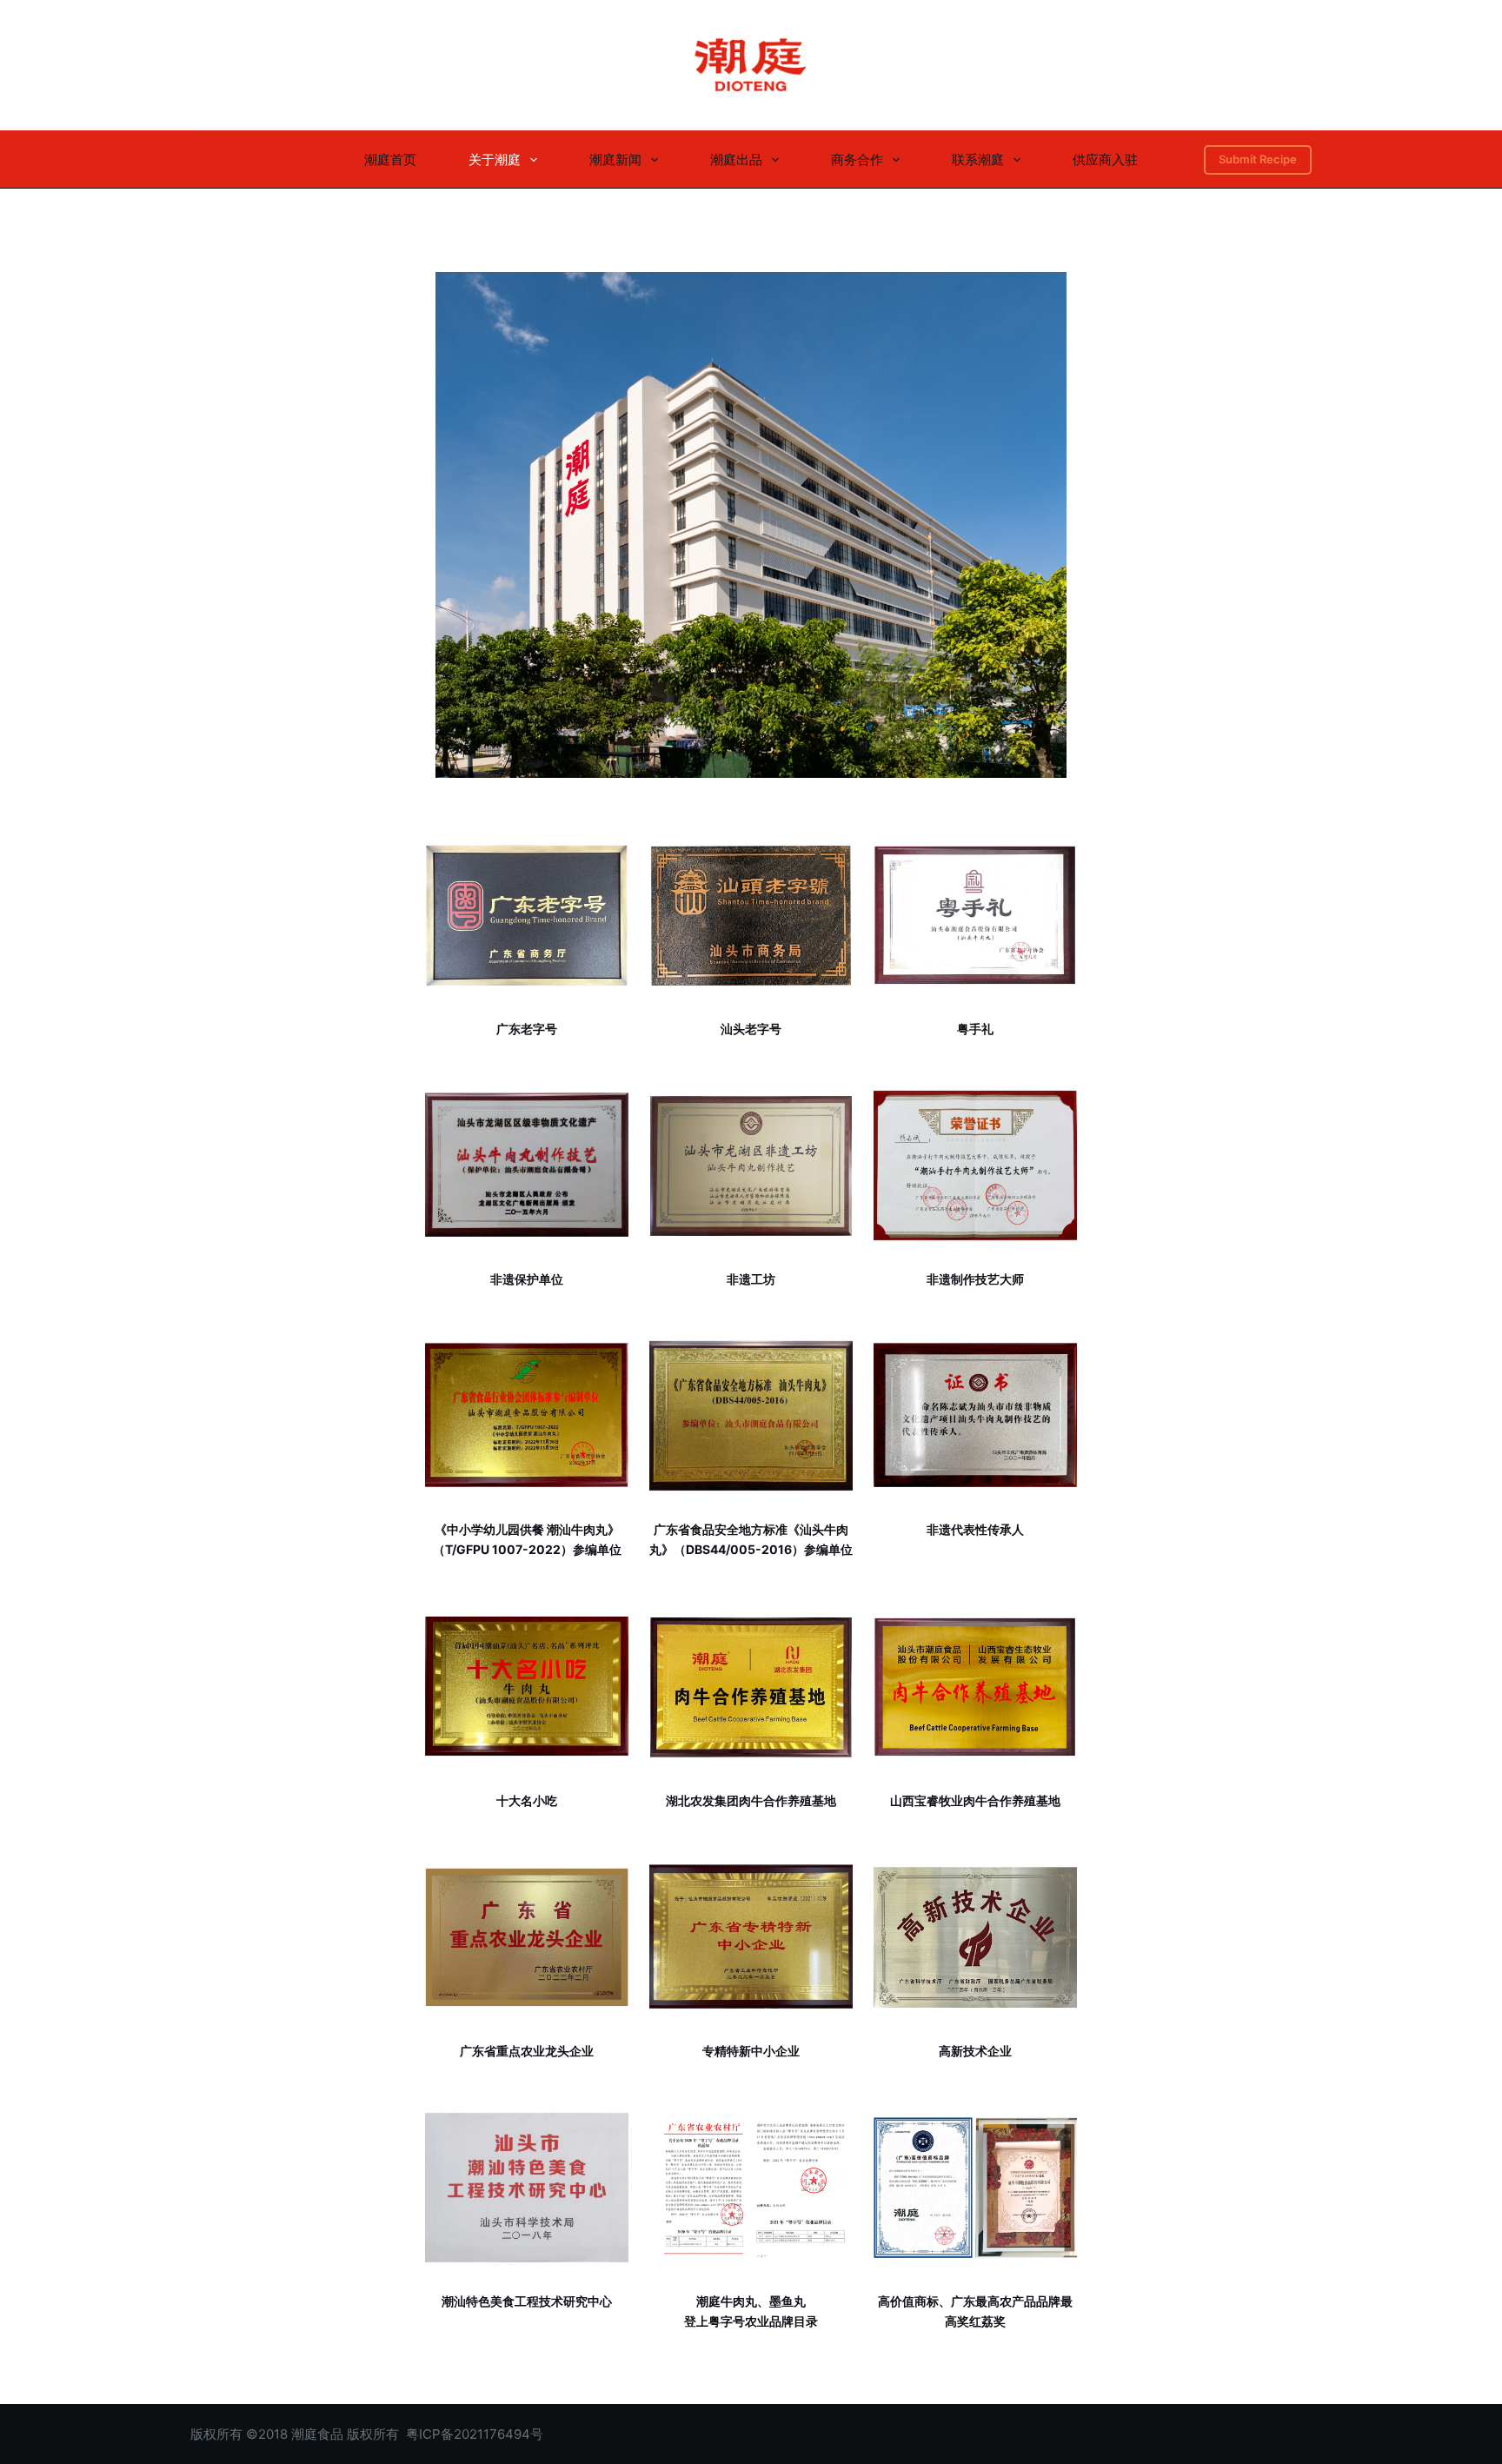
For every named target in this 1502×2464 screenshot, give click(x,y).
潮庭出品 (736, 159)
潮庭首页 (390, 159)
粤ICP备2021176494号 (475, 2434)
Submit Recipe (1258, 159)
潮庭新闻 (615, 159)
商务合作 (857, 159)
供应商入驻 (1105, 159)
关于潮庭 (495, 159)
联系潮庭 (978, 159)
